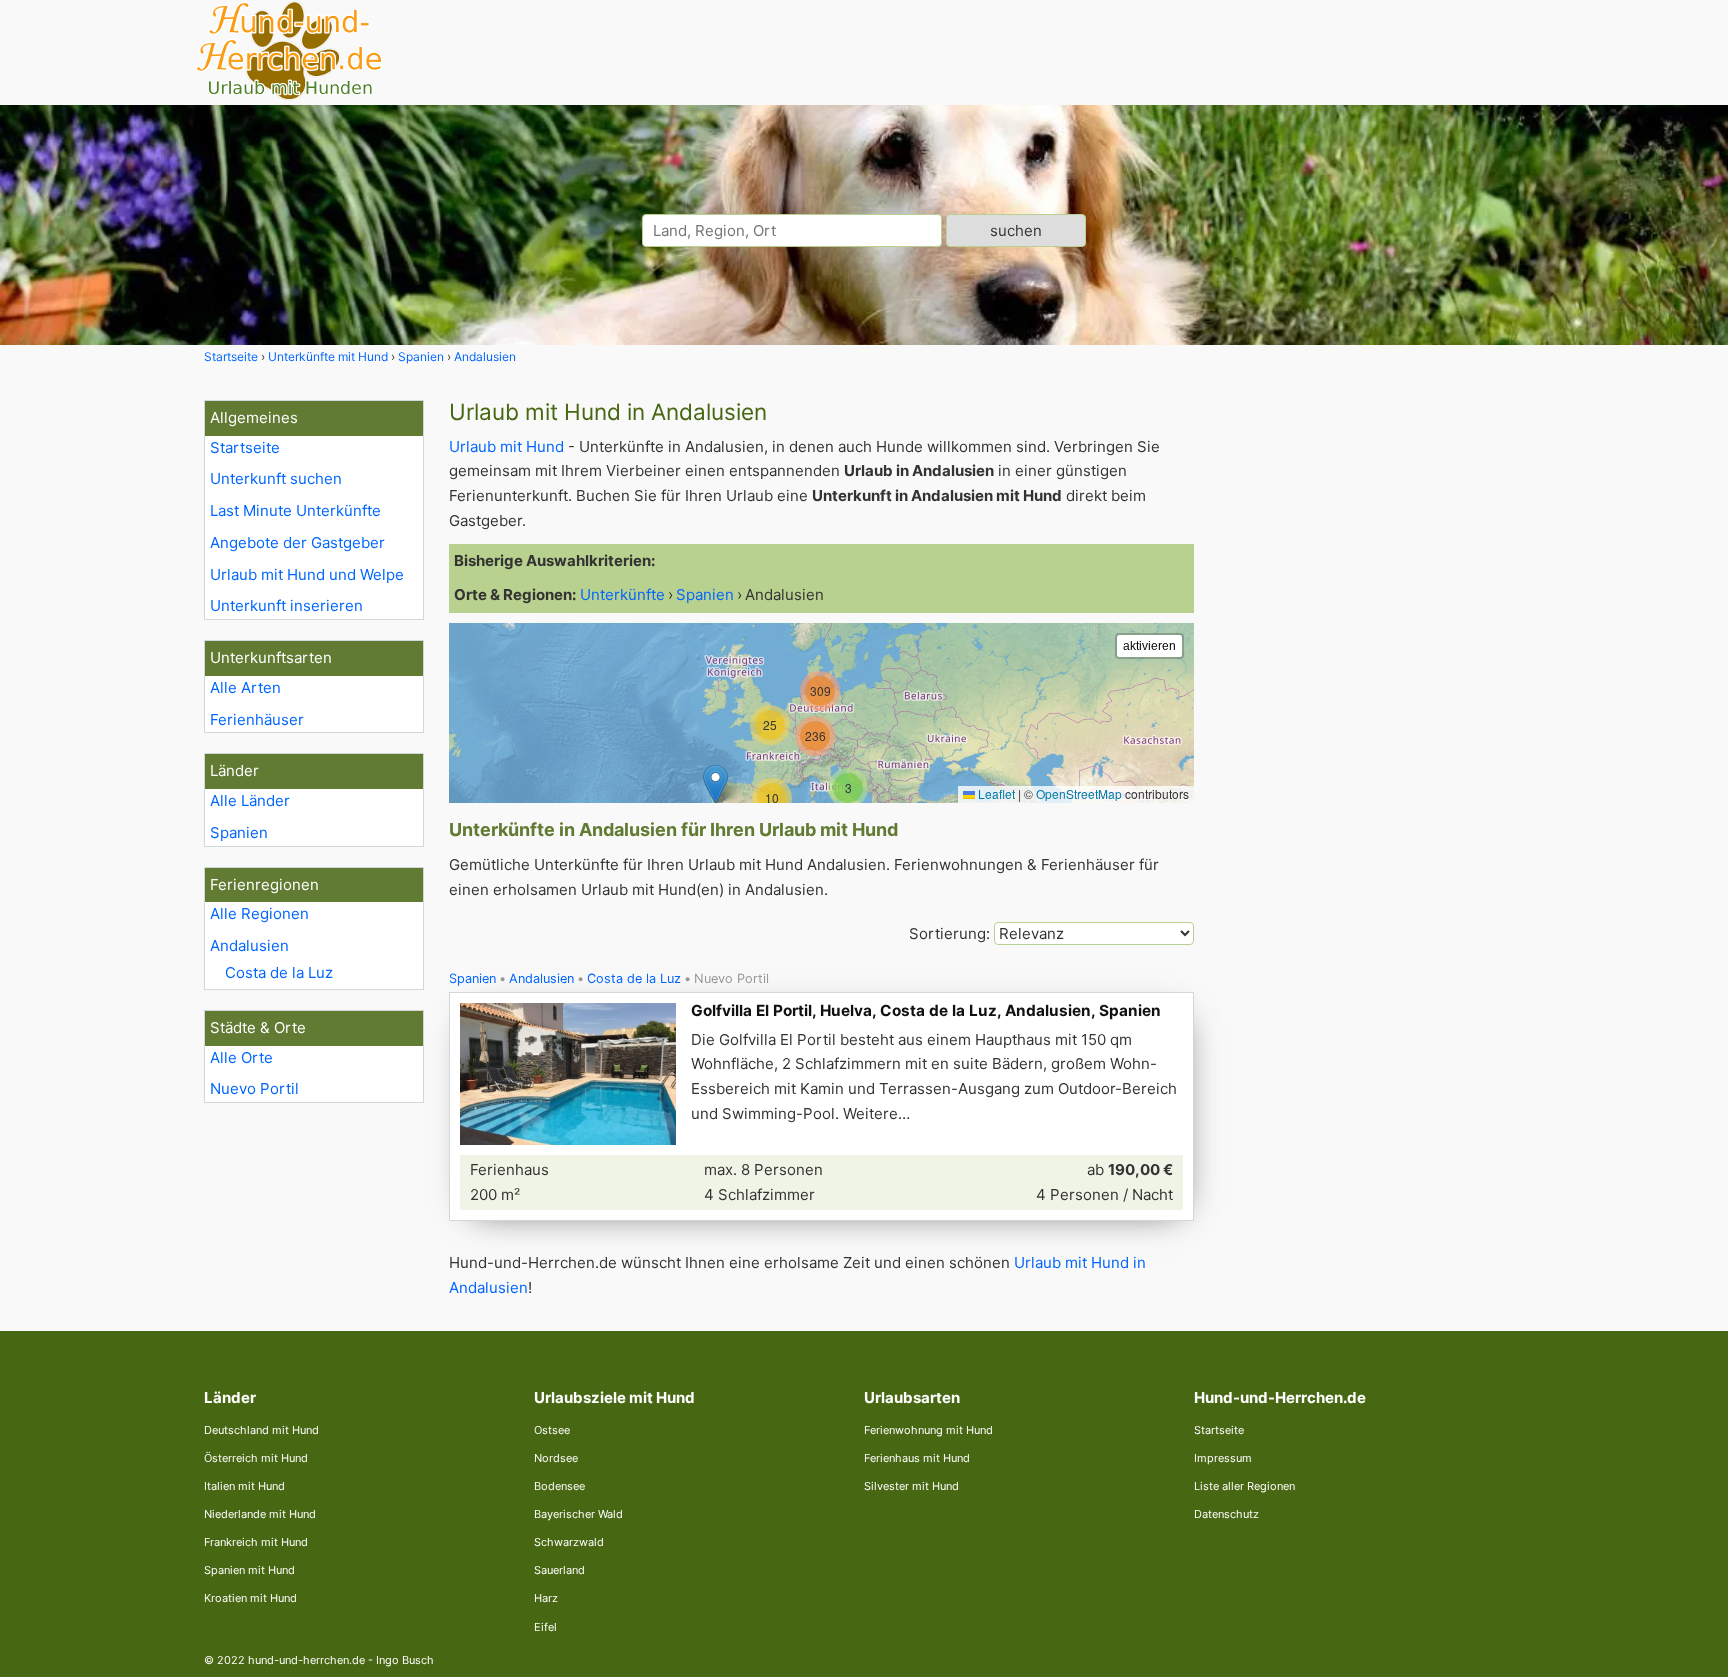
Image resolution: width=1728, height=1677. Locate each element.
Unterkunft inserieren (286, 605)
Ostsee (552, 1430)
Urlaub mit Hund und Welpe (307, 574)
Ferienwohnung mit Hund (928, 1430)
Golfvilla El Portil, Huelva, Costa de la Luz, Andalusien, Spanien (926, 1010)
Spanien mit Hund (249, 1570)
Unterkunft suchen (276, 478)
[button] (715, 784)
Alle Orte (241, 1057)
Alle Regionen (259, 913)
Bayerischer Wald (578, 1514)
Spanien (239, 832)
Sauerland (559, 1570)
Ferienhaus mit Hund (917, 1458)
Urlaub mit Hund (506, 446)
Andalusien (249, 945)
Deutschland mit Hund (261, 1430)
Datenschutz (1226, 1514)
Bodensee (559, 1486)
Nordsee (556, 1458)
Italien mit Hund (244, 1486)
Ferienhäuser (257, 719)
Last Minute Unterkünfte (295, 510)
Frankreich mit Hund (256, 1542)
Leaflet (995, 793)
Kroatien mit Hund (250, 1598)
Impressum (1223, 1458)
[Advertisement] (1372, 700)
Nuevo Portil (254, 1088)
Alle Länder (250, 800)
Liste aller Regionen (1244, 1486)
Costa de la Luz (279, 972)
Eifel (545, 1627)
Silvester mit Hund (911, 1486)
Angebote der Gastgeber (297, 542)
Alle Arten (245, 687)
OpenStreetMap (1079, 793)
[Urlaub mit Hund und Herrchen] (289, 96)
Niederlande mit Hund (260, 1514)
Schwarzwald (569, 1542)
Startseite (245, 447)
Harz (546, 1598)
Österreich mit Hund (256, 1458)
